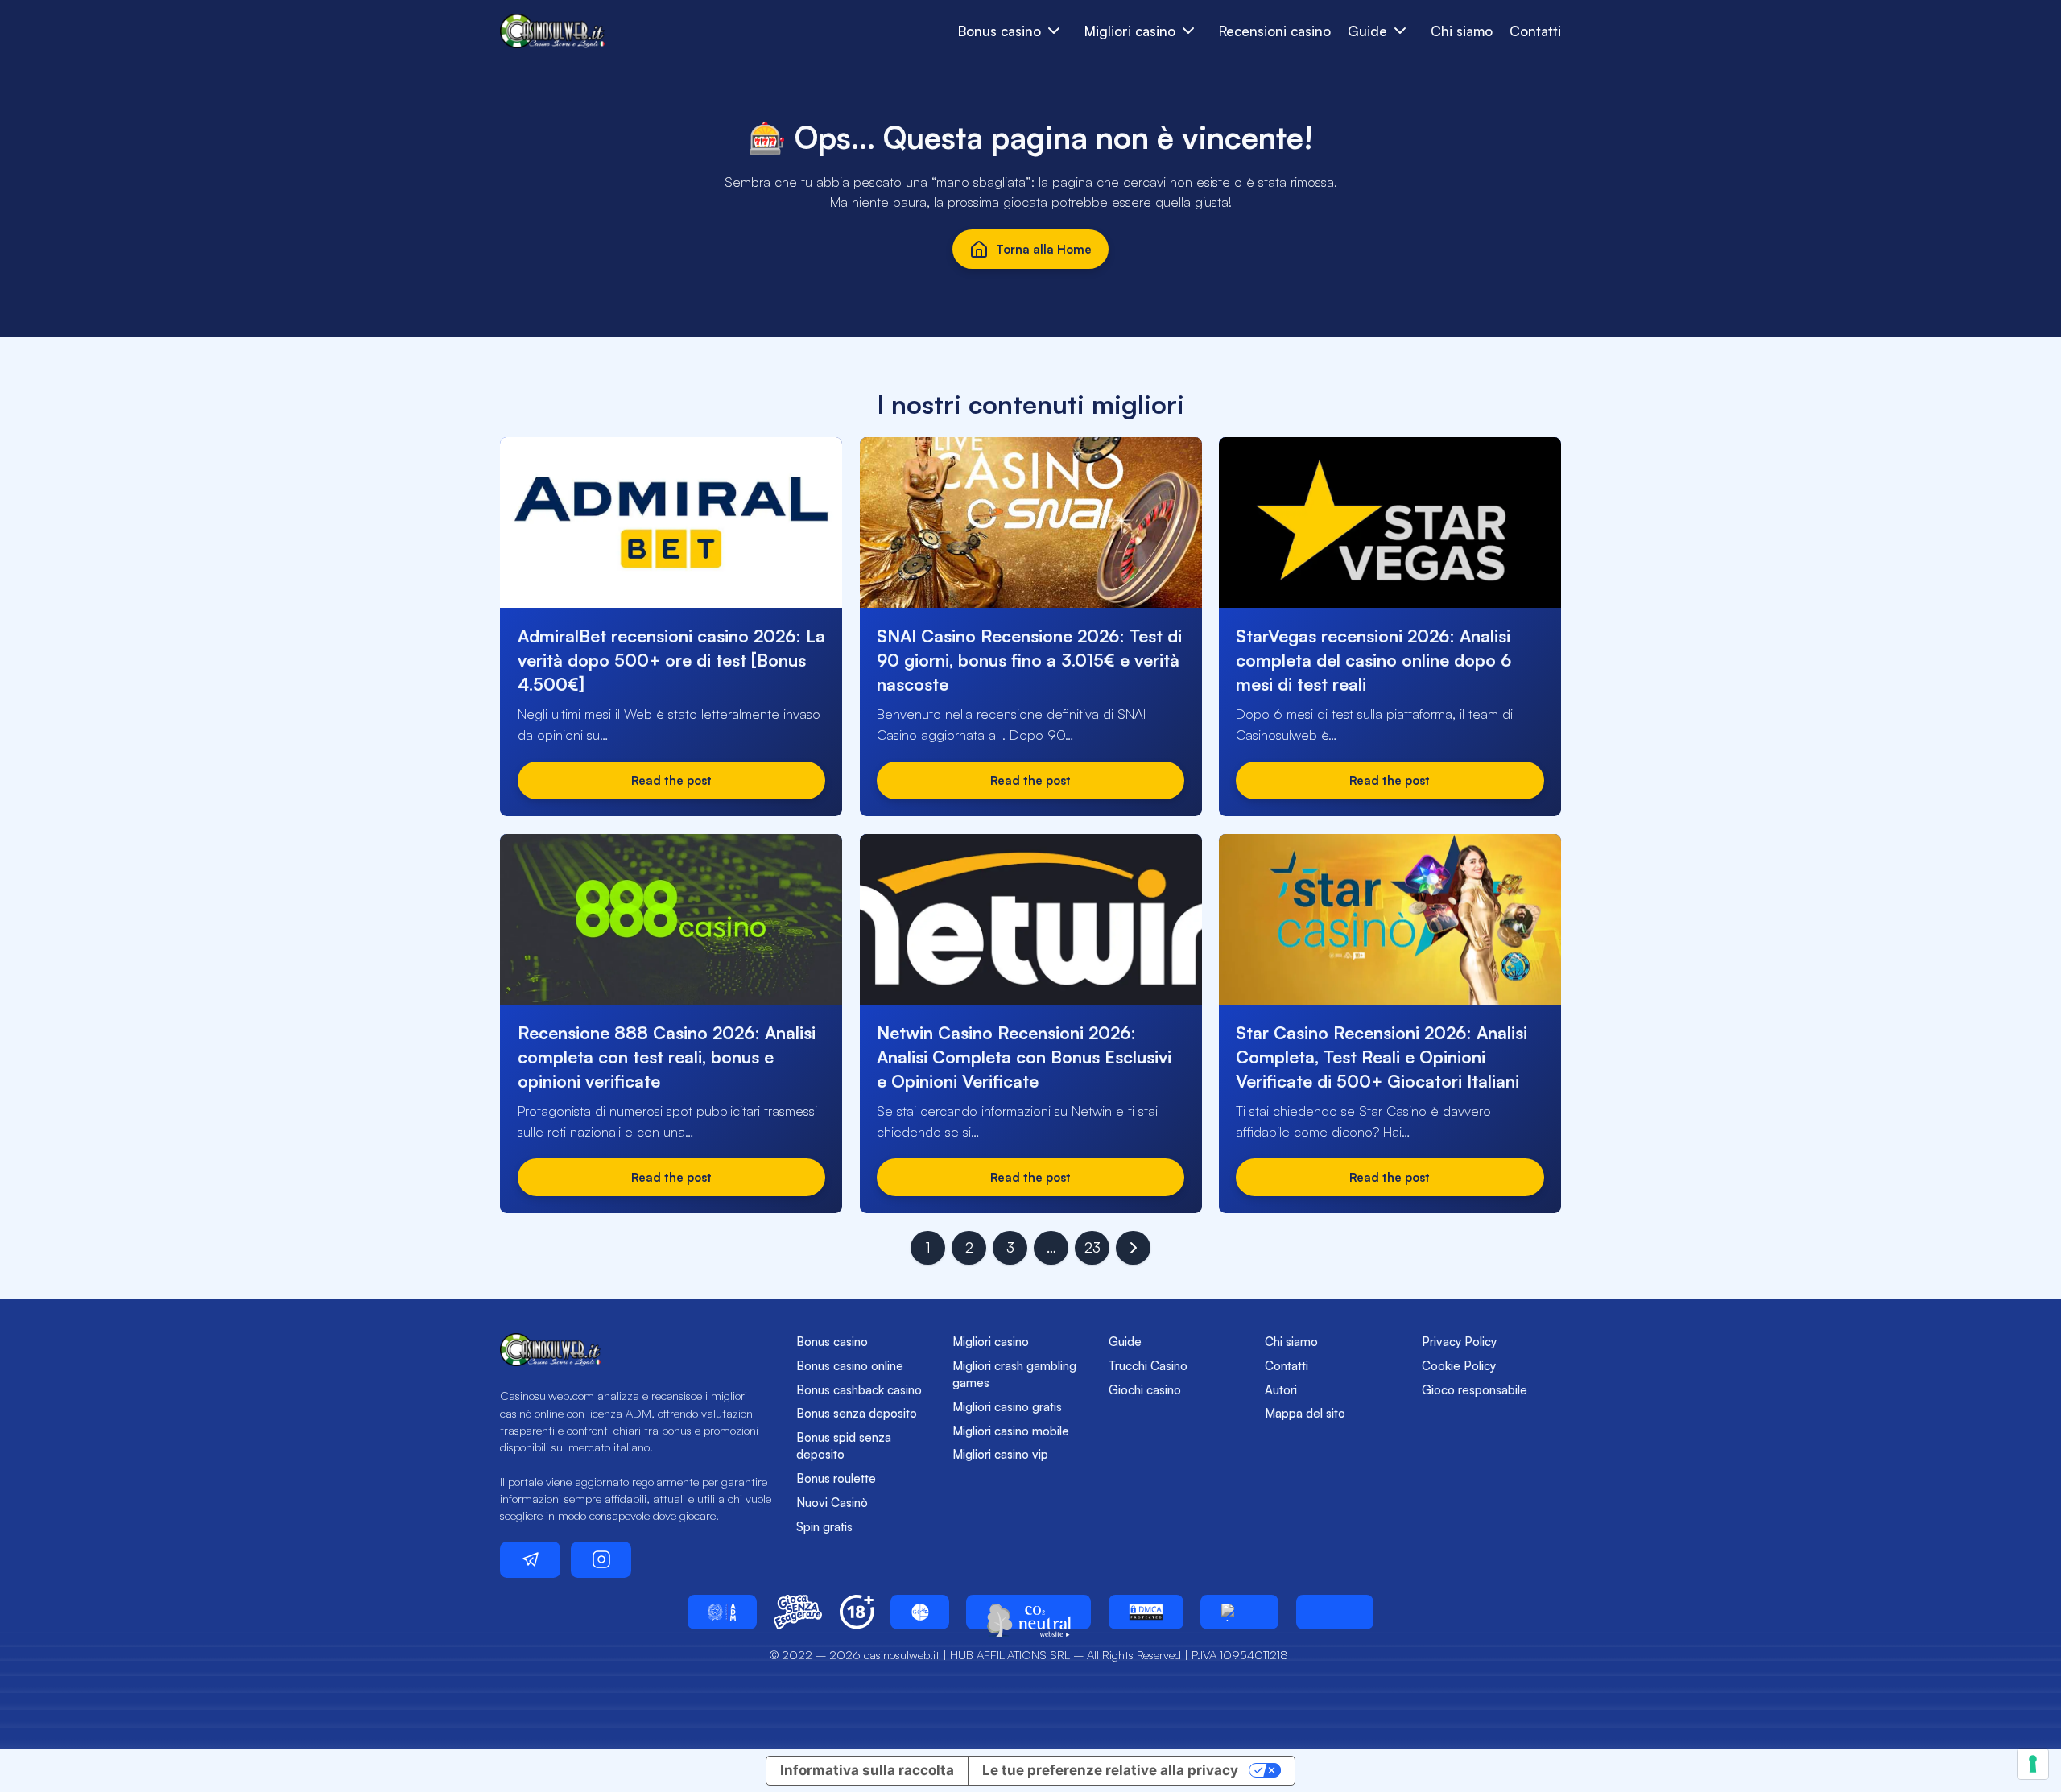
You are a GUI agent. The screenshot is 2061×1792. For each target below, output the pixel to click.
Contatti (1535, 31)
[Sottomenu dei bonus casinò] (1189, 31)
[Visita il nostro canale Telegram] (530, 1560)
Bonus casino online (850, 1366)
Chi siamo (1462, 31)
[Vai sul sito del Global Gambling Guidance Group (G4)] (920, 1612)
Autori (1281, 1390)
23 (1092, 1247)
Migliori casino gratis (1007, 1407)
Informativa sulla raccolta (867, 1770)
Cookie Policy (1459, 1366)
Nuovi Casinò (832, 1503)
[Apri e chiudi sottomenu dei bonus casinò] (1054, 31)
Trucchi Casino (1148, 1366)
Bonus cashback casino (859, 1390)
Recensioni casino (1275, 31)
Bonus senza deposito (857, 1413)
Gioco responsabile (1475, 1390)
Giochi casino (1145, 1390)
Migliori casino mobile (1011, 1431)
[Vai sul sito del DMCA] (1146, 1612)
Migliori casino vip (1000, 1454)
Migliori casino (991, 1342)
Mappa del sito (1305, 1413)
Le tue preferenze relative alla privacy (1110, 1770)
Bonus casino (832, 1342)
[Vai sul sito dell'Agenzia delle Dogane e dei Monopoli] (722, 1612)
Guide (1125, 1342)
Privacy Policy (1459, 1342)
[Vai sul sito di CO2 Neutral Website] (1028, 1612)
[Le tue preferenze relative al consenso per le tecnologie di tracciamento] (2033, 1764)
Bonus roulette (836, 1478)
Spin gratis (824, 1527)
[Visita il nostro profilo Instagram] (601, 1560)
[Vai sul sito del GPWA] (1239, 1612)
